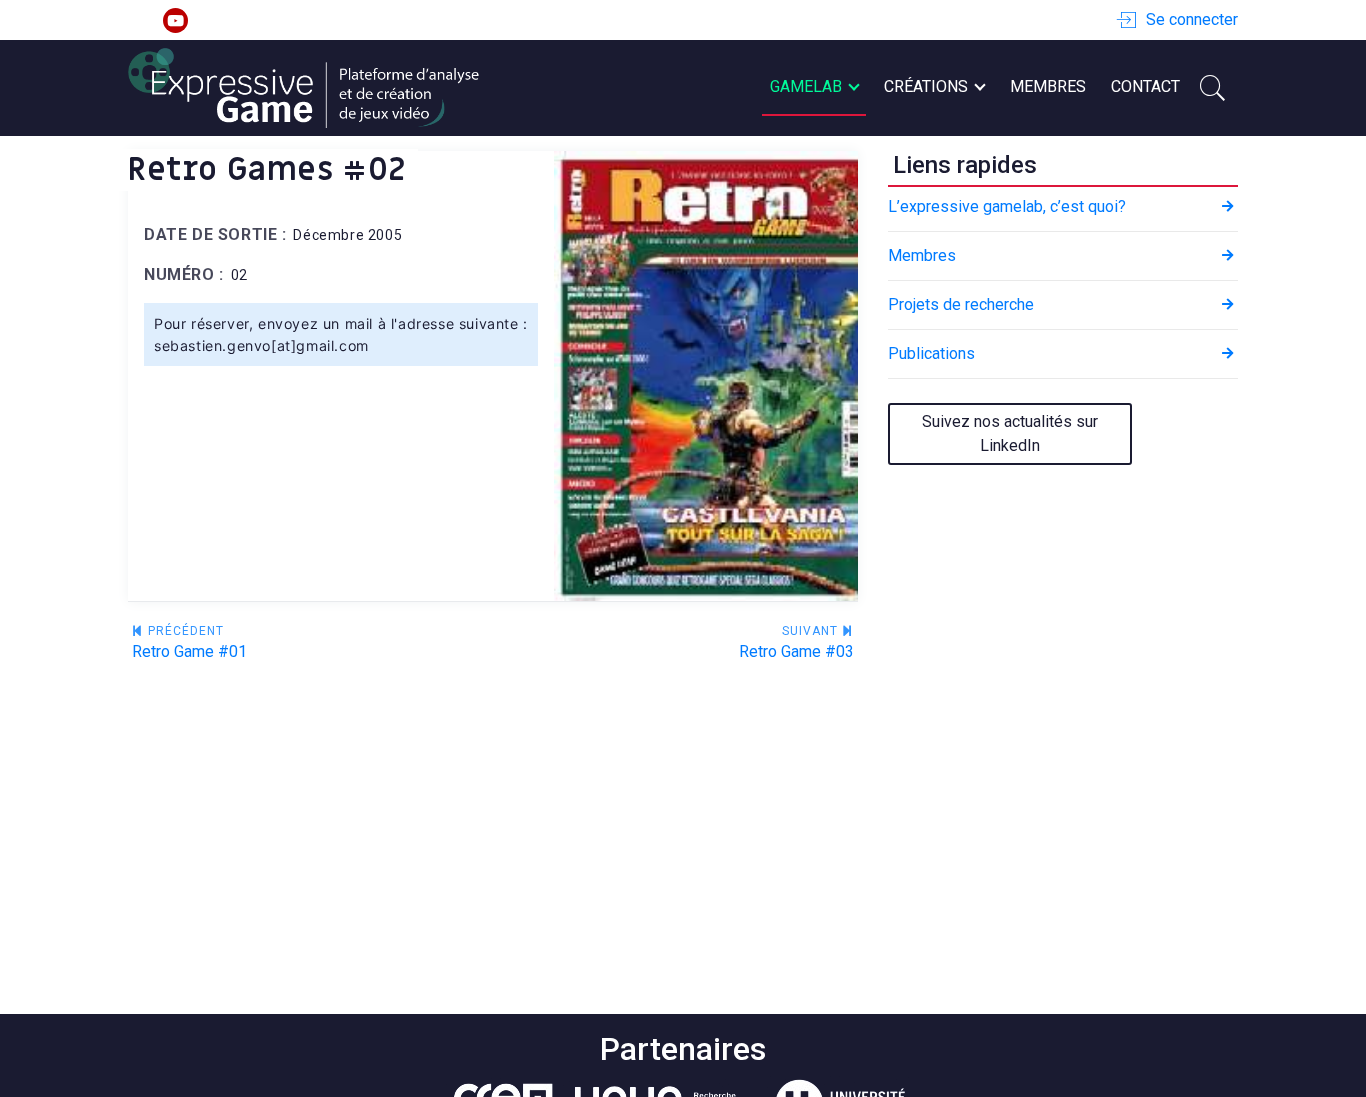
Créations (926, 86)
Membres (1048, 86)
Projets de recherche (961, 304)
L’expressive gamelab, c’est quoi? (1007, 206)
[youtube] (175, 20)
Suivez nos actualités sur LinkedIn (1010, 433)
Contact (1145, 86)
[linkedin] (140, 20)
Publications (931, 353)
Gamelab (806, 86)
